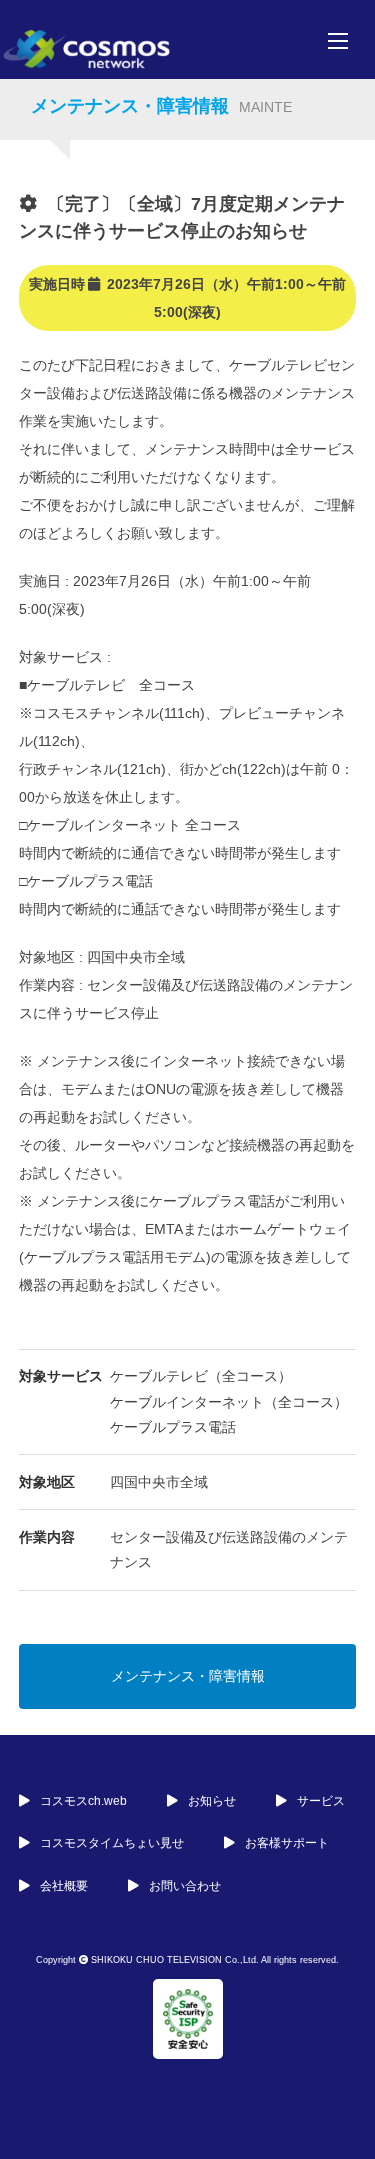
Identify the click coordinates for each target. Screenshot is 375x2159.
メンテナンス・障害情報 (188, 1676)
